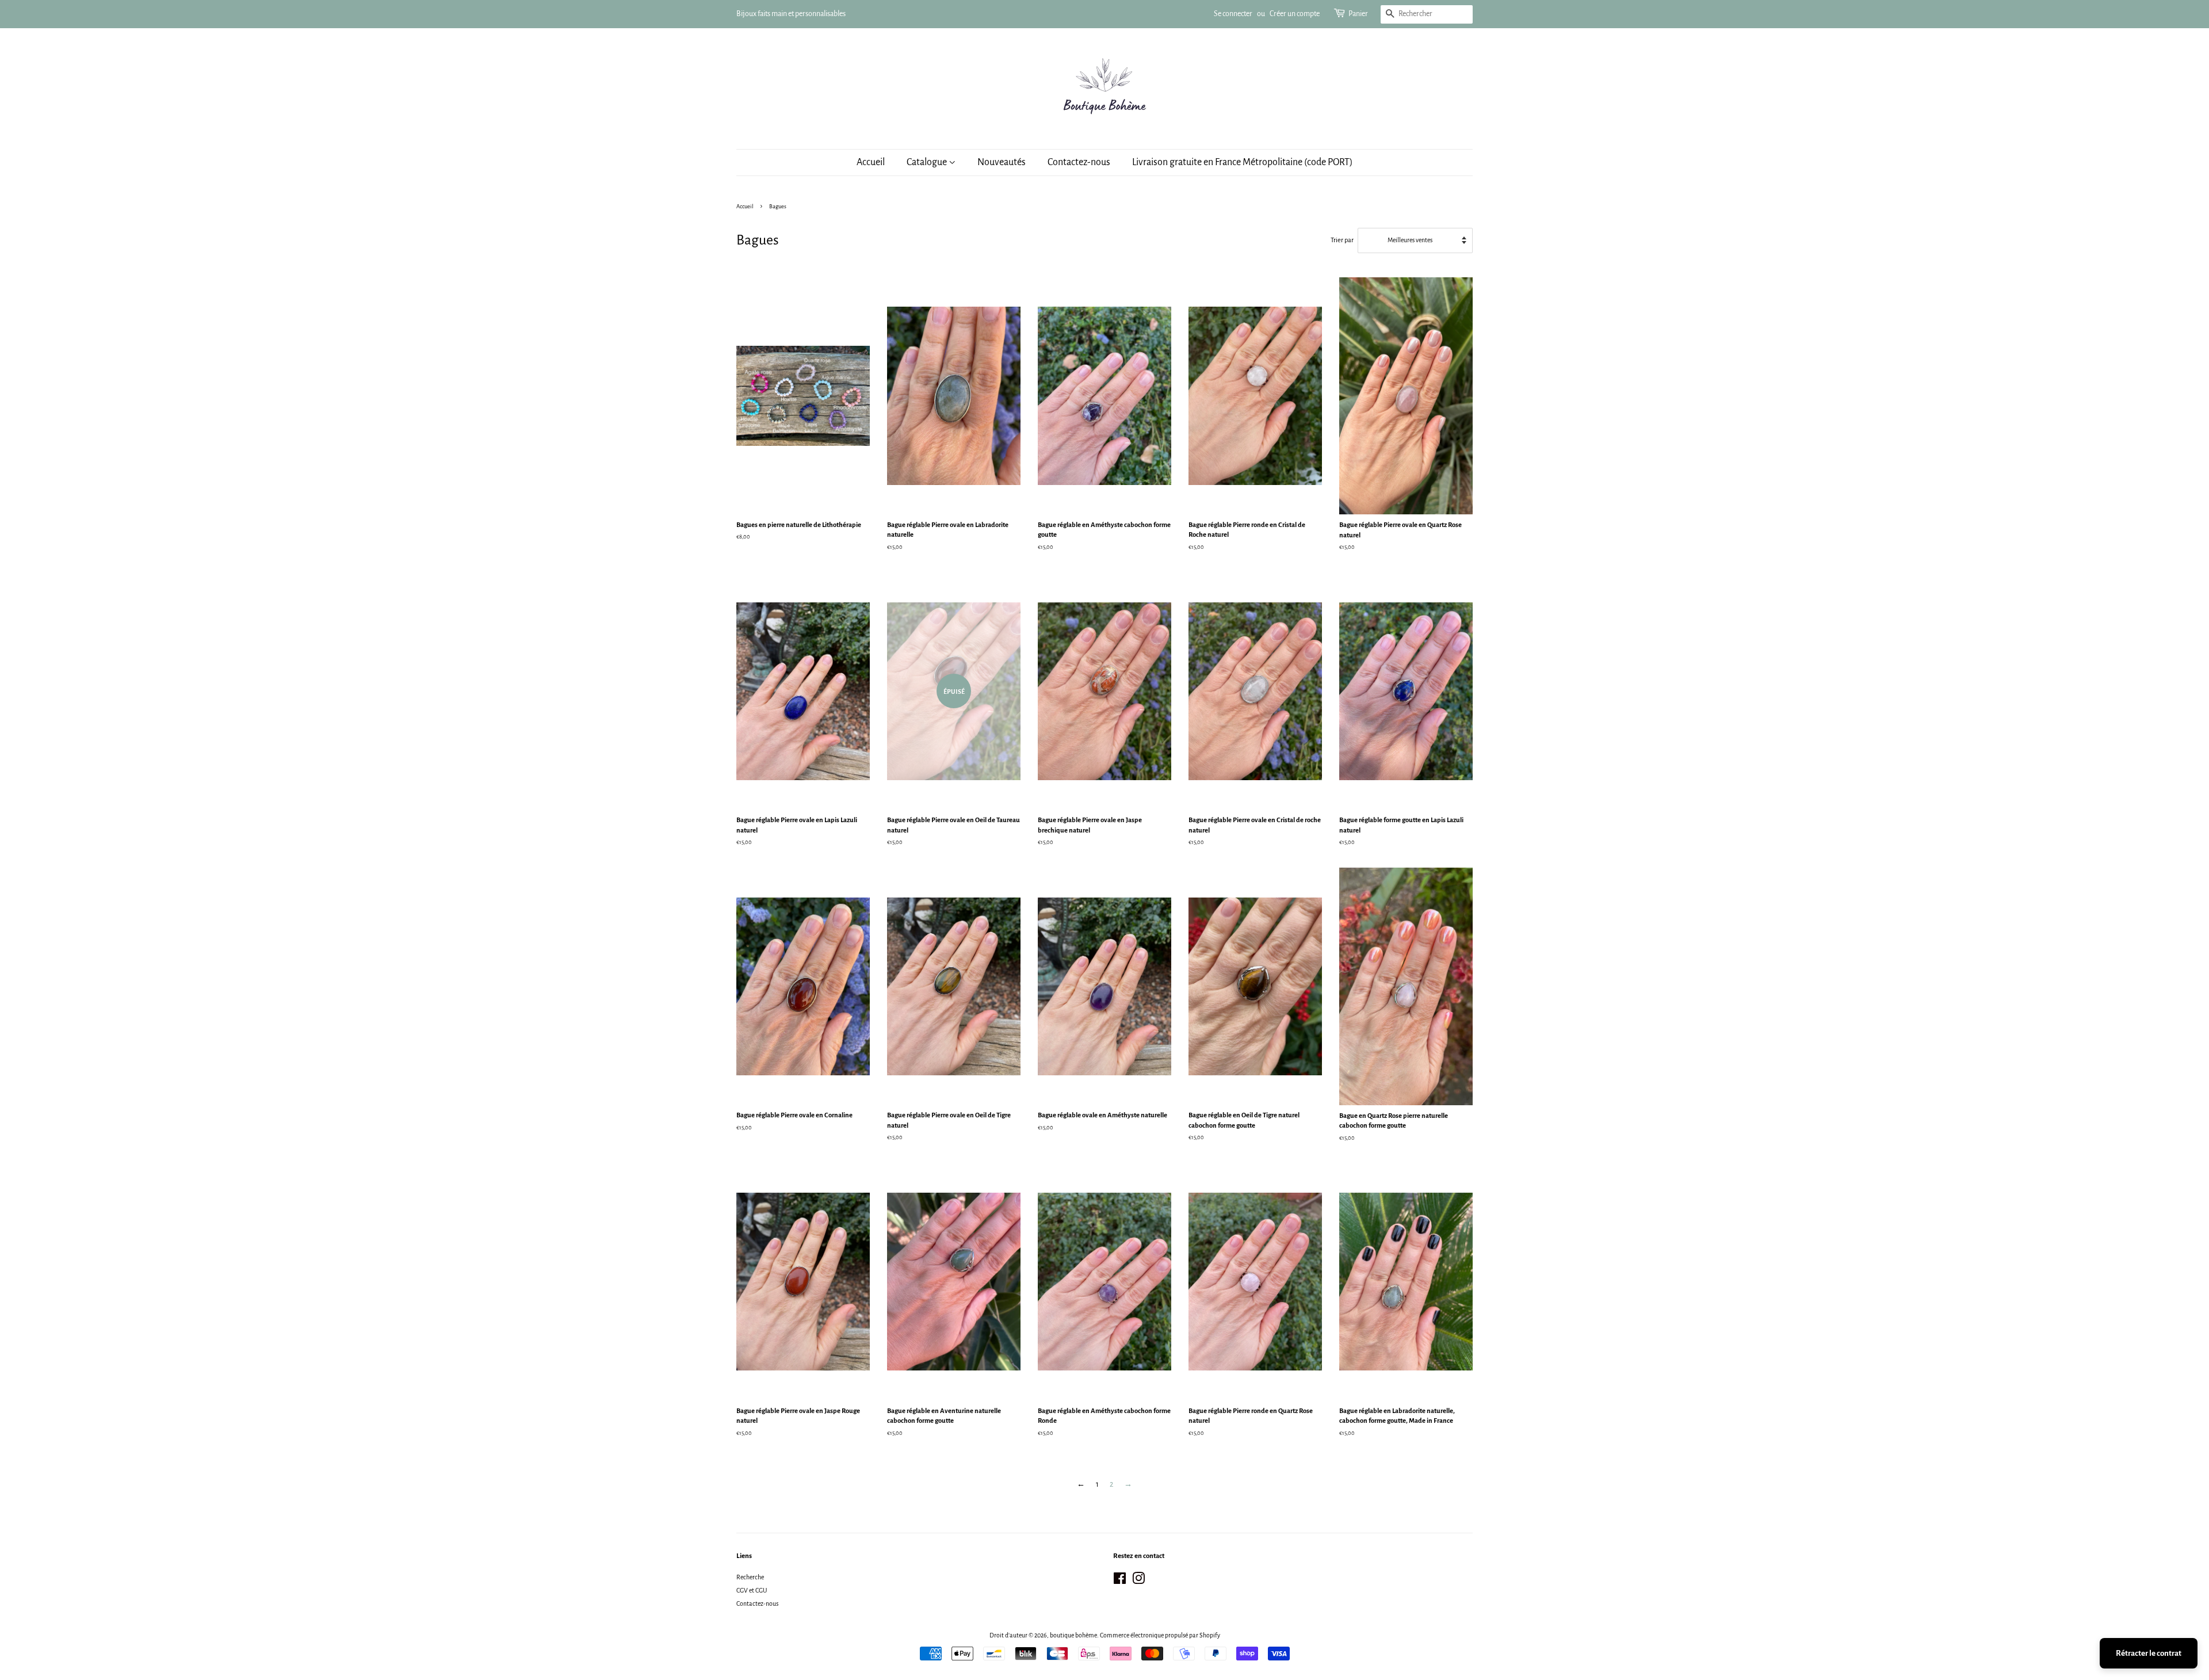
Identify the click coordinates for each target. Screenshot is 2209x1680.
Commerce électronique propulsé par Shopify (1160, 1635)
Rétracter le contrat (2149, 1653)
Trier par (1342, 240)
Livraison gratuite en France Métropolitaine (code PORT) (1243, 162)
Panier (1358, 14)
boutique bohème (1073, 1635)
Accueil (871, 162)
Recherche (750, 1577)
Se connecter (1233, 14)
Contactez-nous (1079, 162)
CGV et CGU (752, 1590)
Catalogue (928, 162)
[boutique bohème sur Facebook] (1120, 1581)
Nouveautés (1002, 162)
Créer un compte (1295, 14)
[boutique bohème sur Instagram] (1138, 1581)
